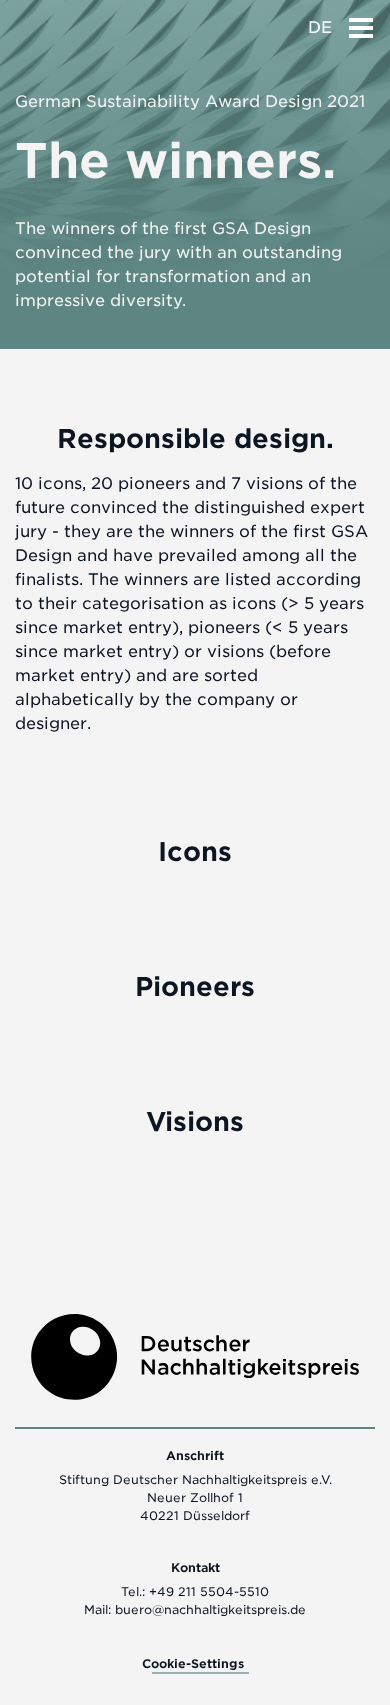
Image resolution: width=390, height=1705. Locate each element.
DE (320, 27)
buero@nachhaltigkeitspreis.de (210, 1609)
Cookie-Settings (193, 1663)
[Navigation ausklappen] (361, 22)
